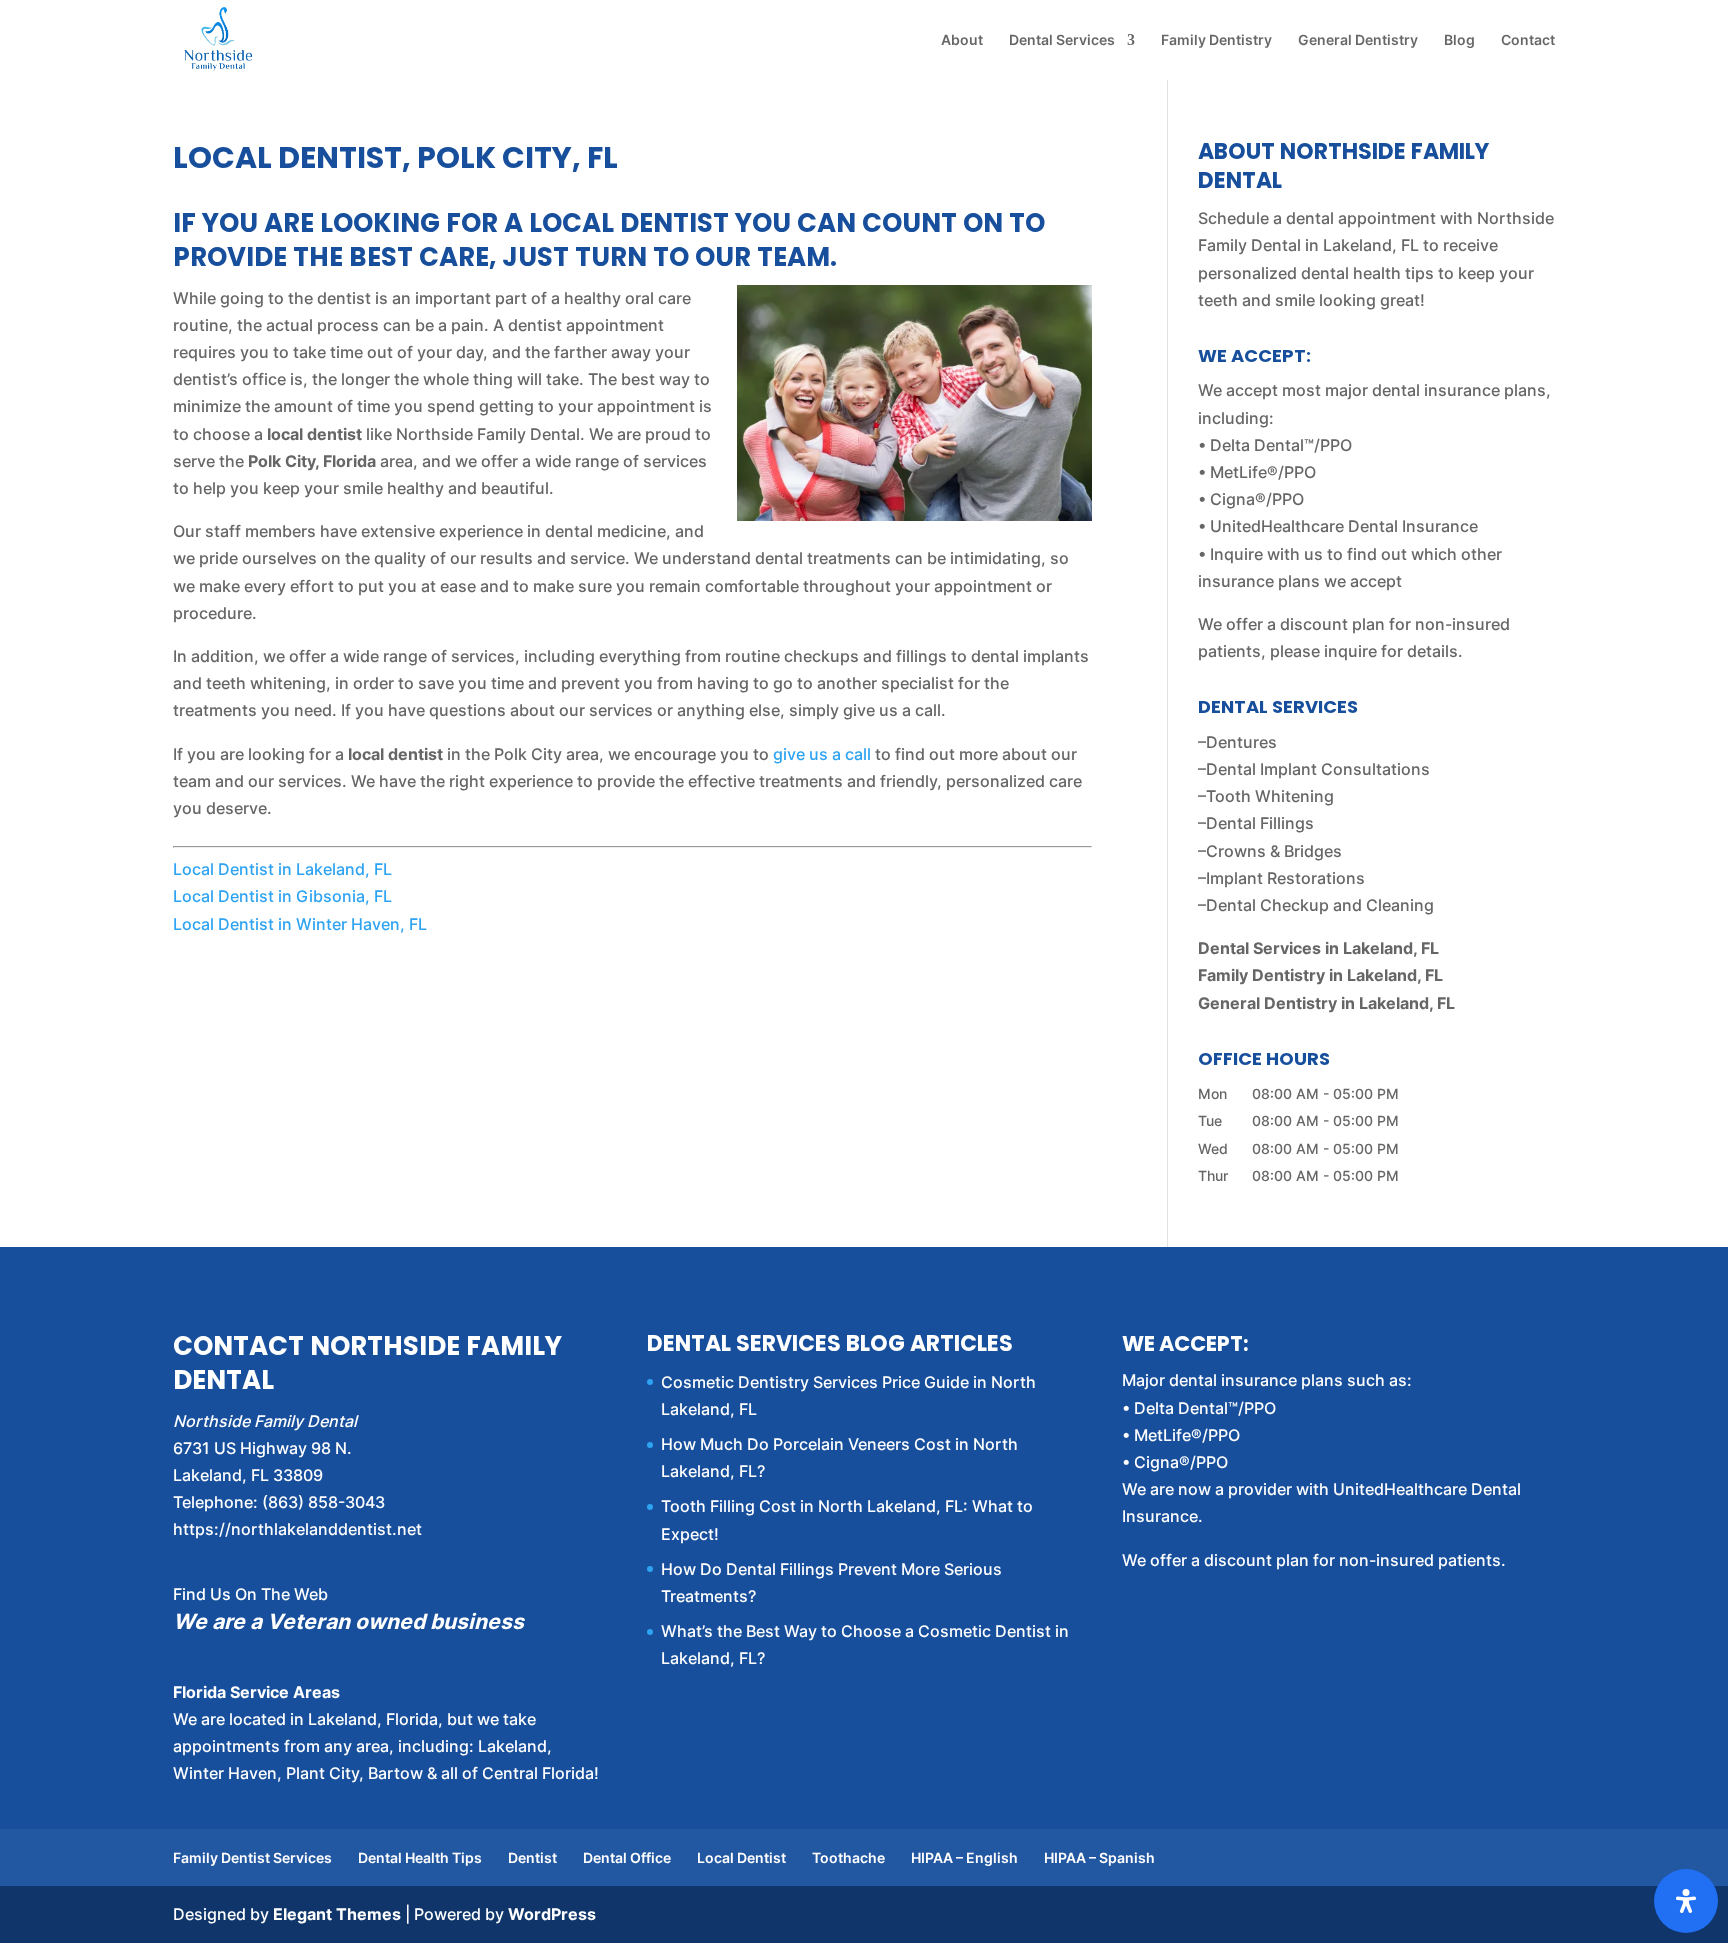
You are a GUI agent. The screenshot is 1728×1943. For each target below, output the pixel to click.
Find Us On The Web (250, 1594)
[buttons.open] (1686, 1901)
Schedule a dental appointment (1317, 218)
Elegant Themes (337, 1914)
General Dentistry (1358, 40)
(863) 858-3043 (323, 1502)
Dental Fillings (1260, 823)
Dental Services (1062, 40)
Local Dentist (741, 1857)
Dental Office (627, 1857)
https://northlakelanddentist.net (297, 1529)
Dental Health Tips (420, 1857)
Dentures (1241, 742)
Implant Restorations (1285, 878)
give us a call (822, 754)
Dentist (532, 1857)
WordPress (552, 1914)
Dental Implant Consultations (1318, 769)
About (962, 40)
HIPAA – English (964, 1857)
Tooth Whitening (1270, 796)
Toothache (848, 1857)
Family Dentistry (1216, 40)
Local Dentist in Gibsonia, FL (282, 896)
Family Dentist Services (252, 1857)
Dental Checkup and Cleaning (1320, 905)
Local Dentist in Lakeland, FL (282, 869)
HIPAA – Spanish (1099, 1857)
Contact (1528, 40)
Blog (1459, 40)
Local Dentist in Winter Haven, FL (300, 924)
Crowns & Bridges (1274, 851)
